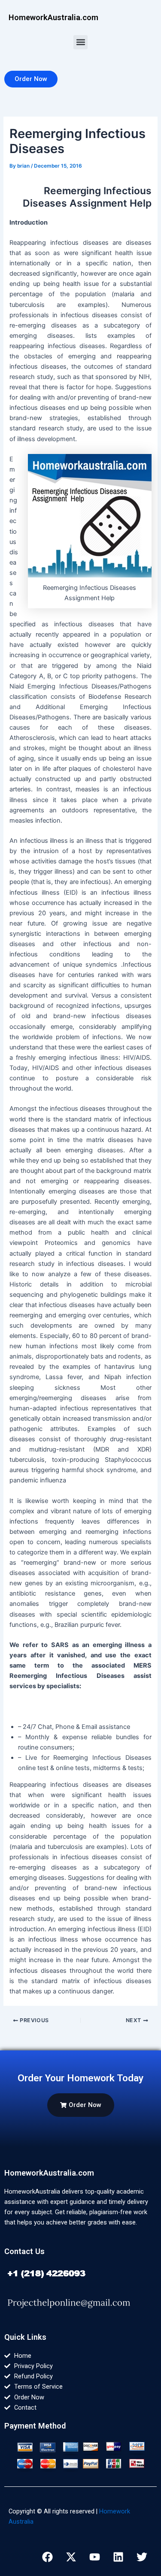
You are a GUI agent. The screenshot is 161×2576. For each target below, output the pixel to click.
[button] (80, 42)
